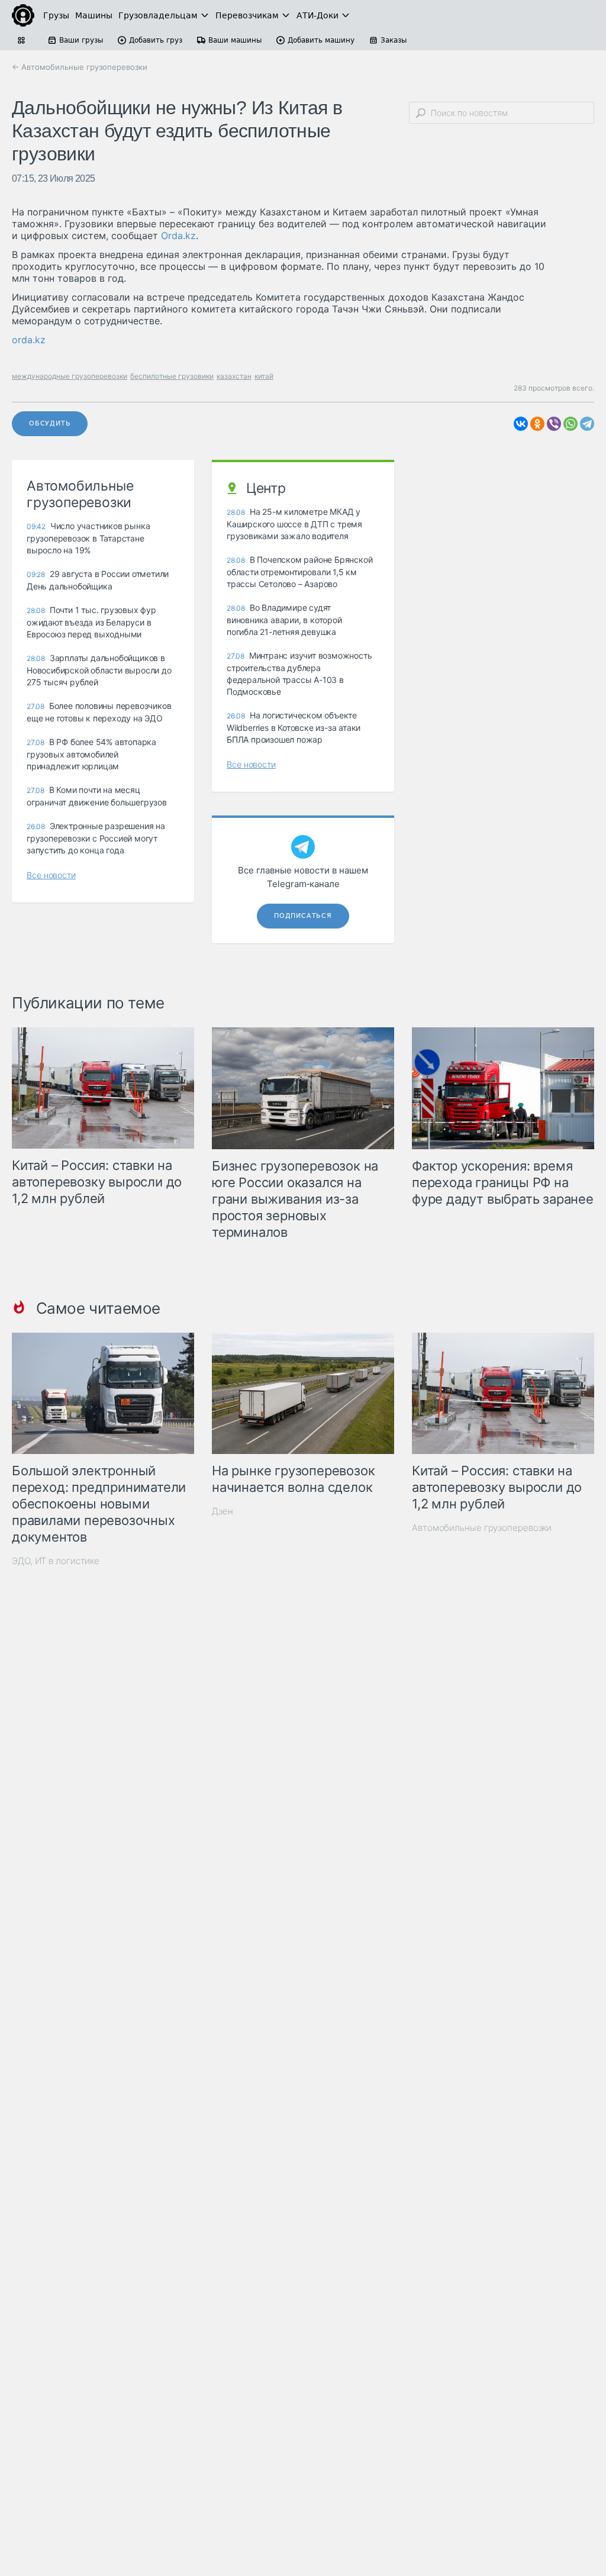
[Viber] (554, 424)
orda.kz (29, 340)
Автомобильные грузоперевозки (482, 1528)
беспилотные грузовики (172, 376)
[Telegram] (587, 424)
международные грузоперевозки (70, 376)
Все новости (51, 875)
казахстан (234, 376)
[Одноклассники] (537, 424)
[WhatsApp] (570, 424)
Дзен (223, 1511)
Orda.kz (178, 236)
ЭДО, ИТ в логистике (56, 1561)
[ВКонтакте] (521, 424)
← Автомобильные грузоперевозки (80, 67)
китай (264, 376)
